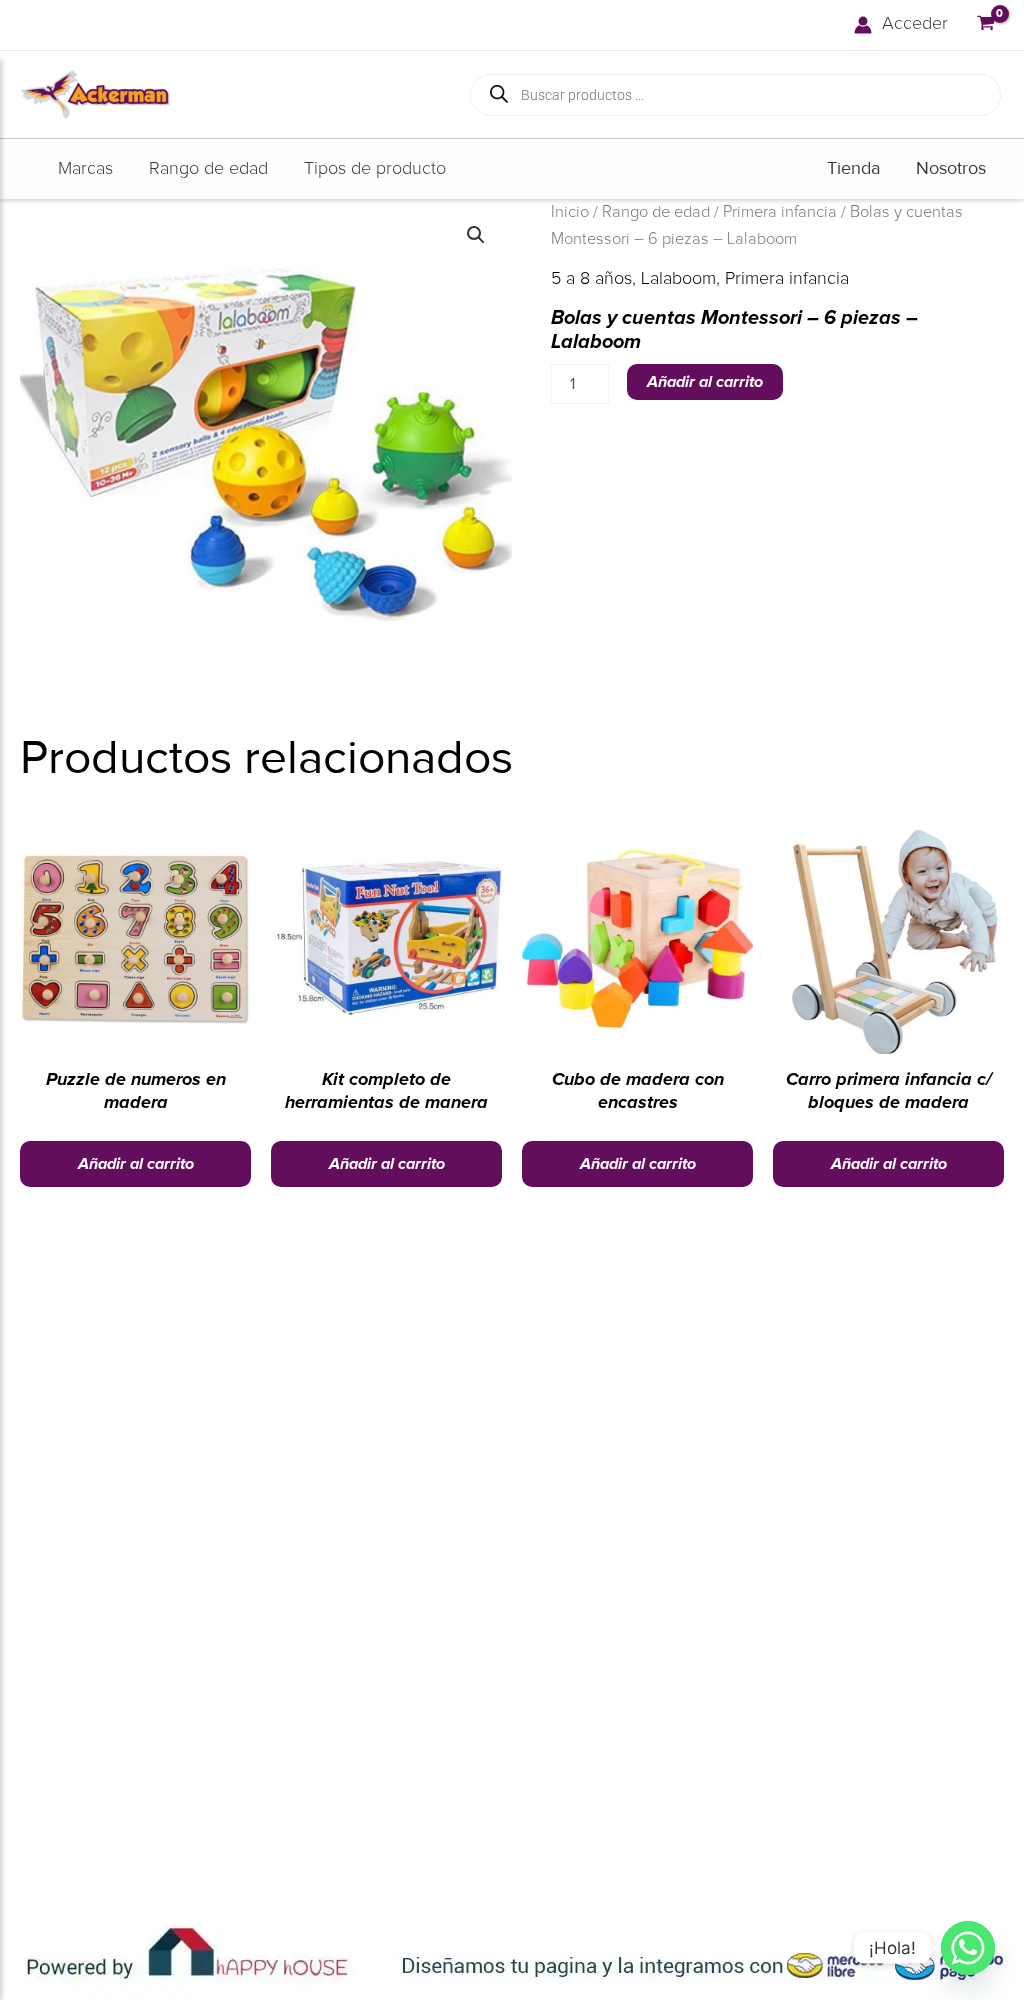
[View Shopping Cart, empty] (986, 25)
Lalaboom (678, 279)
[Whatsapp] (968, 1948)
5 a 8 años (591, 279)
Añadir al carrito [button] (136, 1164)
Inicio (570, 212)
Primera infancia (780, 212)
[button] (476, 235)
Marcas (85, 169)
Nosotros (951, 168)
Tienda (853, 168)
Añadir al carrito (705, 382)
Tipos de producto (375, 169)
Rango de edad (208, 169)
